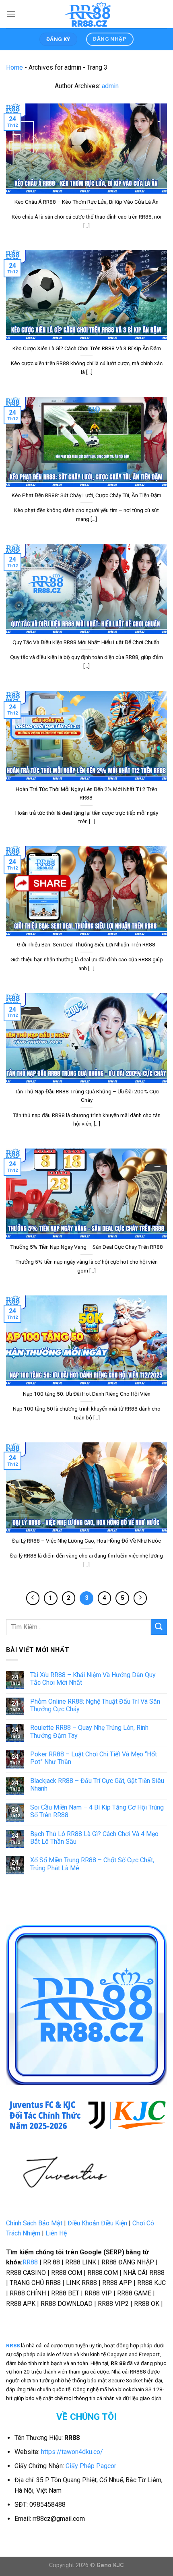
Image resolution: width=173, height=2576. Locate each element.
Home (14, 67)
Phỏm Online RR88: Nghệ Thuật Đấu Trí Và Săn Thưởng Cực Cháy (95, 1705)
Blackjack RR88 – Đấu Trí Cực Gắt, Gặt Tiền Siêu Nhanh (97, 1785)
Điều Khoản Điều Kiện (97, 2223)
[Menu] (11, 14)
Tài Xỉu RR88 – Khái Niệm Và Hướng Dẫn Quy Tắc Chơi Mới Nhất (93, 1679)
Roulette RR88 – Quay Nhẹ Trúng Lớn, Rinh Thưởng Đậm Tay (89, 1731)
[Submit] (159, 1627)
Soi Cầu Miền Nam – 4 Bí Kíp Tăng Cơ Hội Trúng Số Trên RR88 (97, 1811)
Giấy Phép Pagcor (91, 2466)
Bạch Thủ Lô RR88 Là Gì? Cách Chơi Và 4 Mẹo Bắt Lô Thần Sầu (94, 1838)
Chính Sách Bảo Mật (34, 2223)
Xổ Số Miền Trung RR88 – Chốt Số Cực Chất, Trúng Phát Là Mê (92, 1864)
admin (110, 86)
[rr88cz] (89, 14)
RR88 (30, 2262)
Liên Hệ (56, 2233)
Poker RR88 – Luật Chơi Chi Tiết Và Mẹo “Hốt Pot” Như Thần (94, 1758)
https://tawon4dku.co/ (72, 2452)
